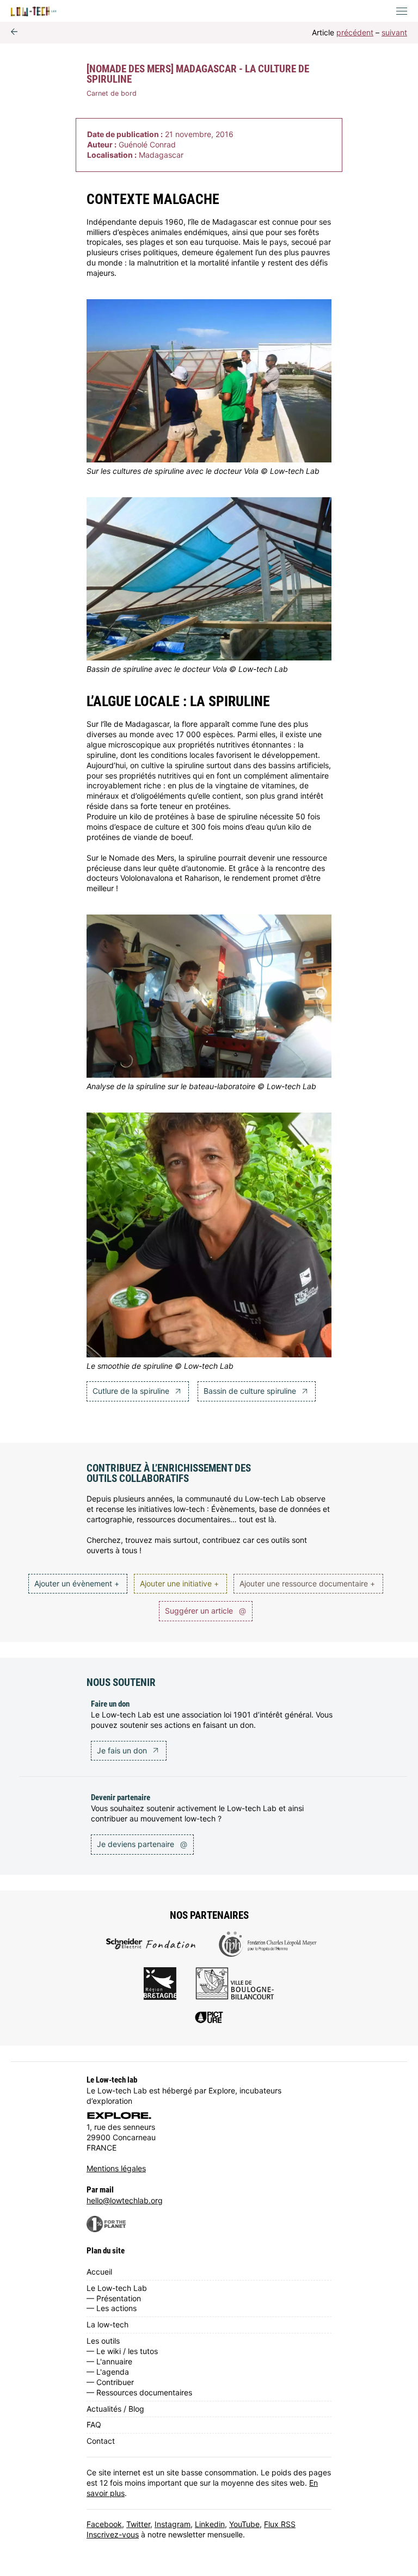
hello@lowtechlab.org (125, 2200)
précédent (355, 32)
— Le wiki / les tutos (122, 2351)
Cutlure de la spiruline (132, 1391)
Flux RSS (280, 2524)
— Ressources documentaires (139, 2392)
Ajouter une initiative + (179, 1583)
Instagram (173, 2524)
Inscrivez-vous (113, 2534)
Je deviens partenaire (142, 1844)
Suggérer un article (205, 1611)
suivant (394, 32)
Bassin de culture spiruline (251, 1391)
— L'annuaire (109, 2361)
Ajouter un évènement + (77, 1583)
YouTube (244, 2524)
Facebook (104, 2524)
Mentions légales (116, 2168)
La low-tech (107, 2324)
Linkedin (210, 2524)
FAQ (94, 2424)
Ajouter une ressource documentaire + (307, 1583)
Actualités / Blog (115, 2409)
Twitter (138, 2524)
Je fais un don (123, 1750)
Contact (101, 2441)
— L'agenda (108, 2372)
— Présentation (114, 2298)
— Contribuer (110, 2382)
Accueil (99, 2272)
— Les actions (112, 2308)
